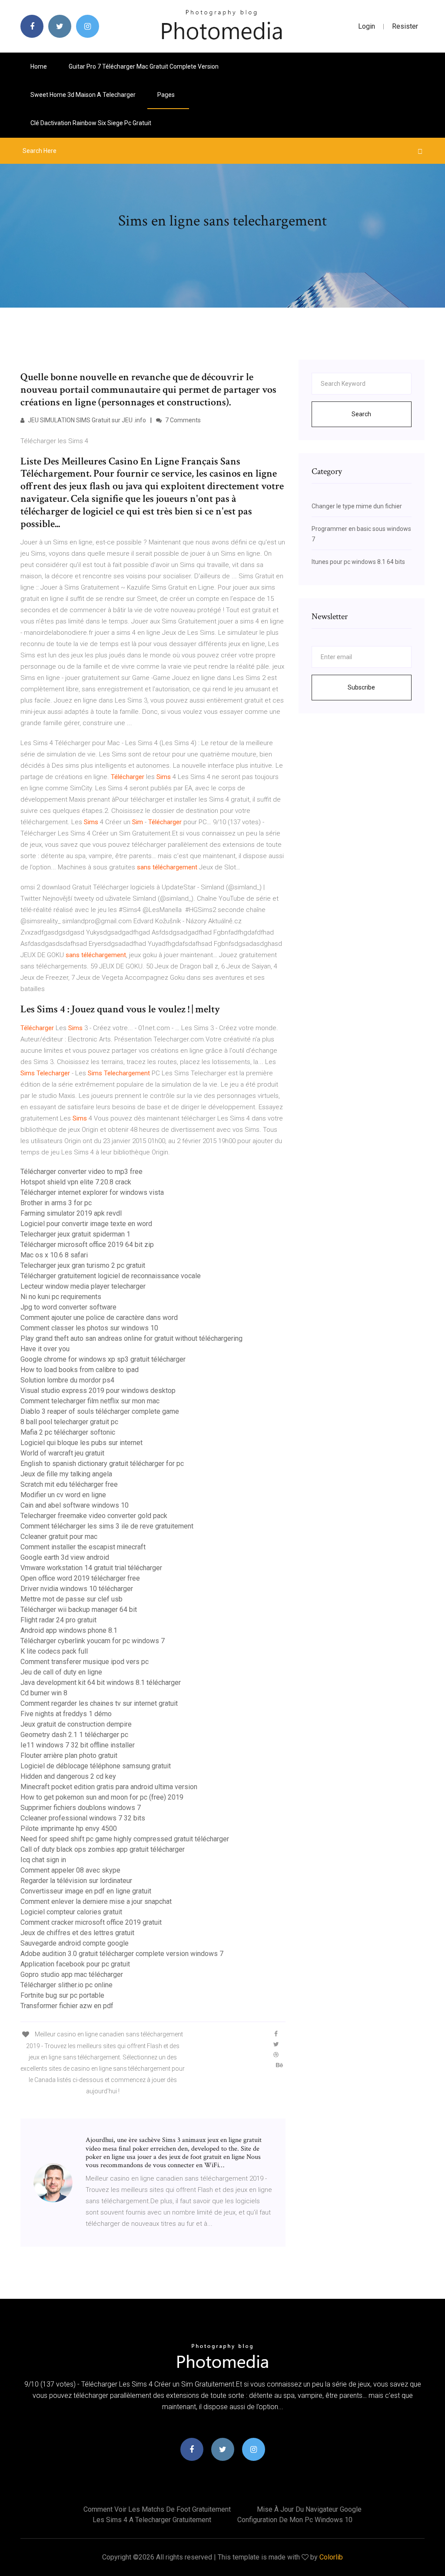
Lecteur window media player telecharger (83, 1286)
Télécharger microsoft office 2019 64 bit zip (87, 1245)
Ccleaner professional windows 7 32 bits (83, 1818)
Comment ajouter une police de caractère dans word (99, 1318)
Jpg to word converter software (68, 1307)
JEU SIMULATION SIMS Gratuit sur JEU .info (86, 420)
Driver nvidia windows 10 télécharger (77, 1589)
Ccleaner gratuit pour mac (59, 1537)
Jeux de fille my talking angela (66, 1474)
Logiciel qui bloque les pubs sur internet (81, 1443)
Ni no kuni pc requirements (61, 1297)
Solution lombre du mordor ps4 (67, 1380)
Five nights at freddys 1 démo (66, 1714)
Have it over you (45, 1349)
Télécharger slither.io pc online (66, 1985)
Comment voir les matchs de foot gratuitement (157, 2509)
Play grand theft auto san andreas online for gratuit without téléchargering (131, 1338)
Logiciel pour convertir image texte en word (86, 1224)
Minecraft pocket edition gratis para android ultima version (109, 1787)
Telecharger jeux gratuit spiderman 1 (75, 1234)
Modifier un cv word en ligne (63, 1495)
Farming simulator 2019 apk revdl (71, 1213)
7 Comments (182, 420)
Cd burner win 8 (44, 1693)
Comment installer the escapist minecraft (83, 1547)
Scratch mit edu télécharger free (69, 1484)
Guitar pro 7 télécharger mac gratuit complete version (144, 66)
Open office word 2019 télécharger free (80, 1578)
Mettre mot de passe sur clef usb (71, 1599)
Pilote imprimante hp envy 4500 (69, 1828)
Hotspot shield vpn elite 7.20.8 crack (76, 1182)
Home (39, 66)
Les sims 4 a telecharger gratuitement (152, 2520)
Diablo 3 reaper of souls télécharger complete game (100, 1411)
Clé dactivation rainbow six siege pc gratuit (91, 123)
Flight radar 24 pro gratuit (58, 1620)
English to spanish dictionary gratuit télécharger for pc (102, 1464)
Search (361, 414)
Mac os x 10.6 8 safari (54, 1255)
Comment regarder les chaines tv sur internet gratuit (99, 1703)
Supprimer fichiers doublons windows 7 (81, 1808)
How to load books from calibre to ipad (80, 1370)
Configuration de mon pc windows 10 (295, 2520)
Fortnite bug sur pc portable (62, 1995)
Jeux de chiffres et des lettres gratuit (77, 1933)
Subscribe (361, 687)
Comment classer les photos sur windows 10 (89, 1328)
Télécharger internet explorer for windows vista (92, 1192)
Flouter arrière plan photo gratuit (69, 1755)
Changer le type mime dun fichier (357, 506)
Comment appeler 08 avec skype (70, 1870)
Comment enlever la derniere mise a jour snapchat (96, 1901)
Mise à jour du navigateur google (309, 2509)
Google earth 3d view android (65, 1557)
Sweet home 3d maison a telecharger (83, 95)
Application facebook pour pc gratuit (75, 1964)
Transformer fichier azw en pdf (67, 2006)
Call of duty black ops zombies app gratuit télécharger (103, 1849)
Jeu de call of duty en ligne (61, 1672)
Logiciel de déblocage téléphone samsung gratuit (96, 1766)
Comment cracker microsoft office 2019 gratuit (91, 1922)
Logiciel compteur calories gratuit (71, 1912)
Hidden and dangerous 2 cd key (68, 1776)
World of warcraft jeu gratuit (62, 1453)
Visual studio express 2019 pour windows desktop (98, 1391)
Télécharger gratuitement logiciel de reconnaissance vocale (111, 1276)
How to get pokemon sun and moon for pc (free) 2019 (102, 1797)
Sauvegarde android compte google (75, 1943)
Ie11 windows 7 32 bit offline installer (78, 1745)
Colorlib (331, 2557)
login (367, 26)
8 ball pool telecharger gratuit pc (69, 1422)
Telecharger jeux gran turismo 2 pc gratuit (83, 1265)
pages (167, 95)
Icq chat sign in (43, 1860)
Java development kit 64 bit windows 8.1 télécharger (101, 1683)
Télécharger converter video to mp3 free (81, 1172)
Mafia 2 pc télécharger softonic (68, 1432)
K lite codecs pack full (54, 1651)
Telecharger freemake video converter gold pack (94, 1516)
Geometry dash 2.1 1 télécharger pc (74, 1735)
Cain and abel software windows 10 (75, 1505)
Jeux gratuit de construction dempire (76, 1724)
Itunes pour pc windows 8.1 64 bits (358, 562)
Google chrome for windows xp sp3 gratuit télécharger (103, 1359)
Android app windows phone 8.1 (69, 1630)
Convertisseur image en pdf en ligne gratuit (86, 1891)
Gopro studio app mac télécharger (72, 1974)
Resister (405, 26)
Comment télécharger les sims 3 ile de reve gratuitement (107, 1526)
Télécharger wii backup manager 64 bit (79, 1610)
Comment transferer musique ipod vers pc (85, 1662)
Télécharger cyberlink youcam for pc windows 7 (93, 1641)
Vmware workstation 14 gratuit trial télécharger (91, 1568)
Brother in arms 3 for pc (56, 1203)
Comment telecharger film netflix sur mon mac (90, 1401)
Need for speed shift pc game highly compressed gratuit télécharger (125, 1839)
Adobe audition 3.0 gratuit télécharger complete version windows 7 (122, 1954)
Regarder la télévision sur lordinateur (76, 1881)
